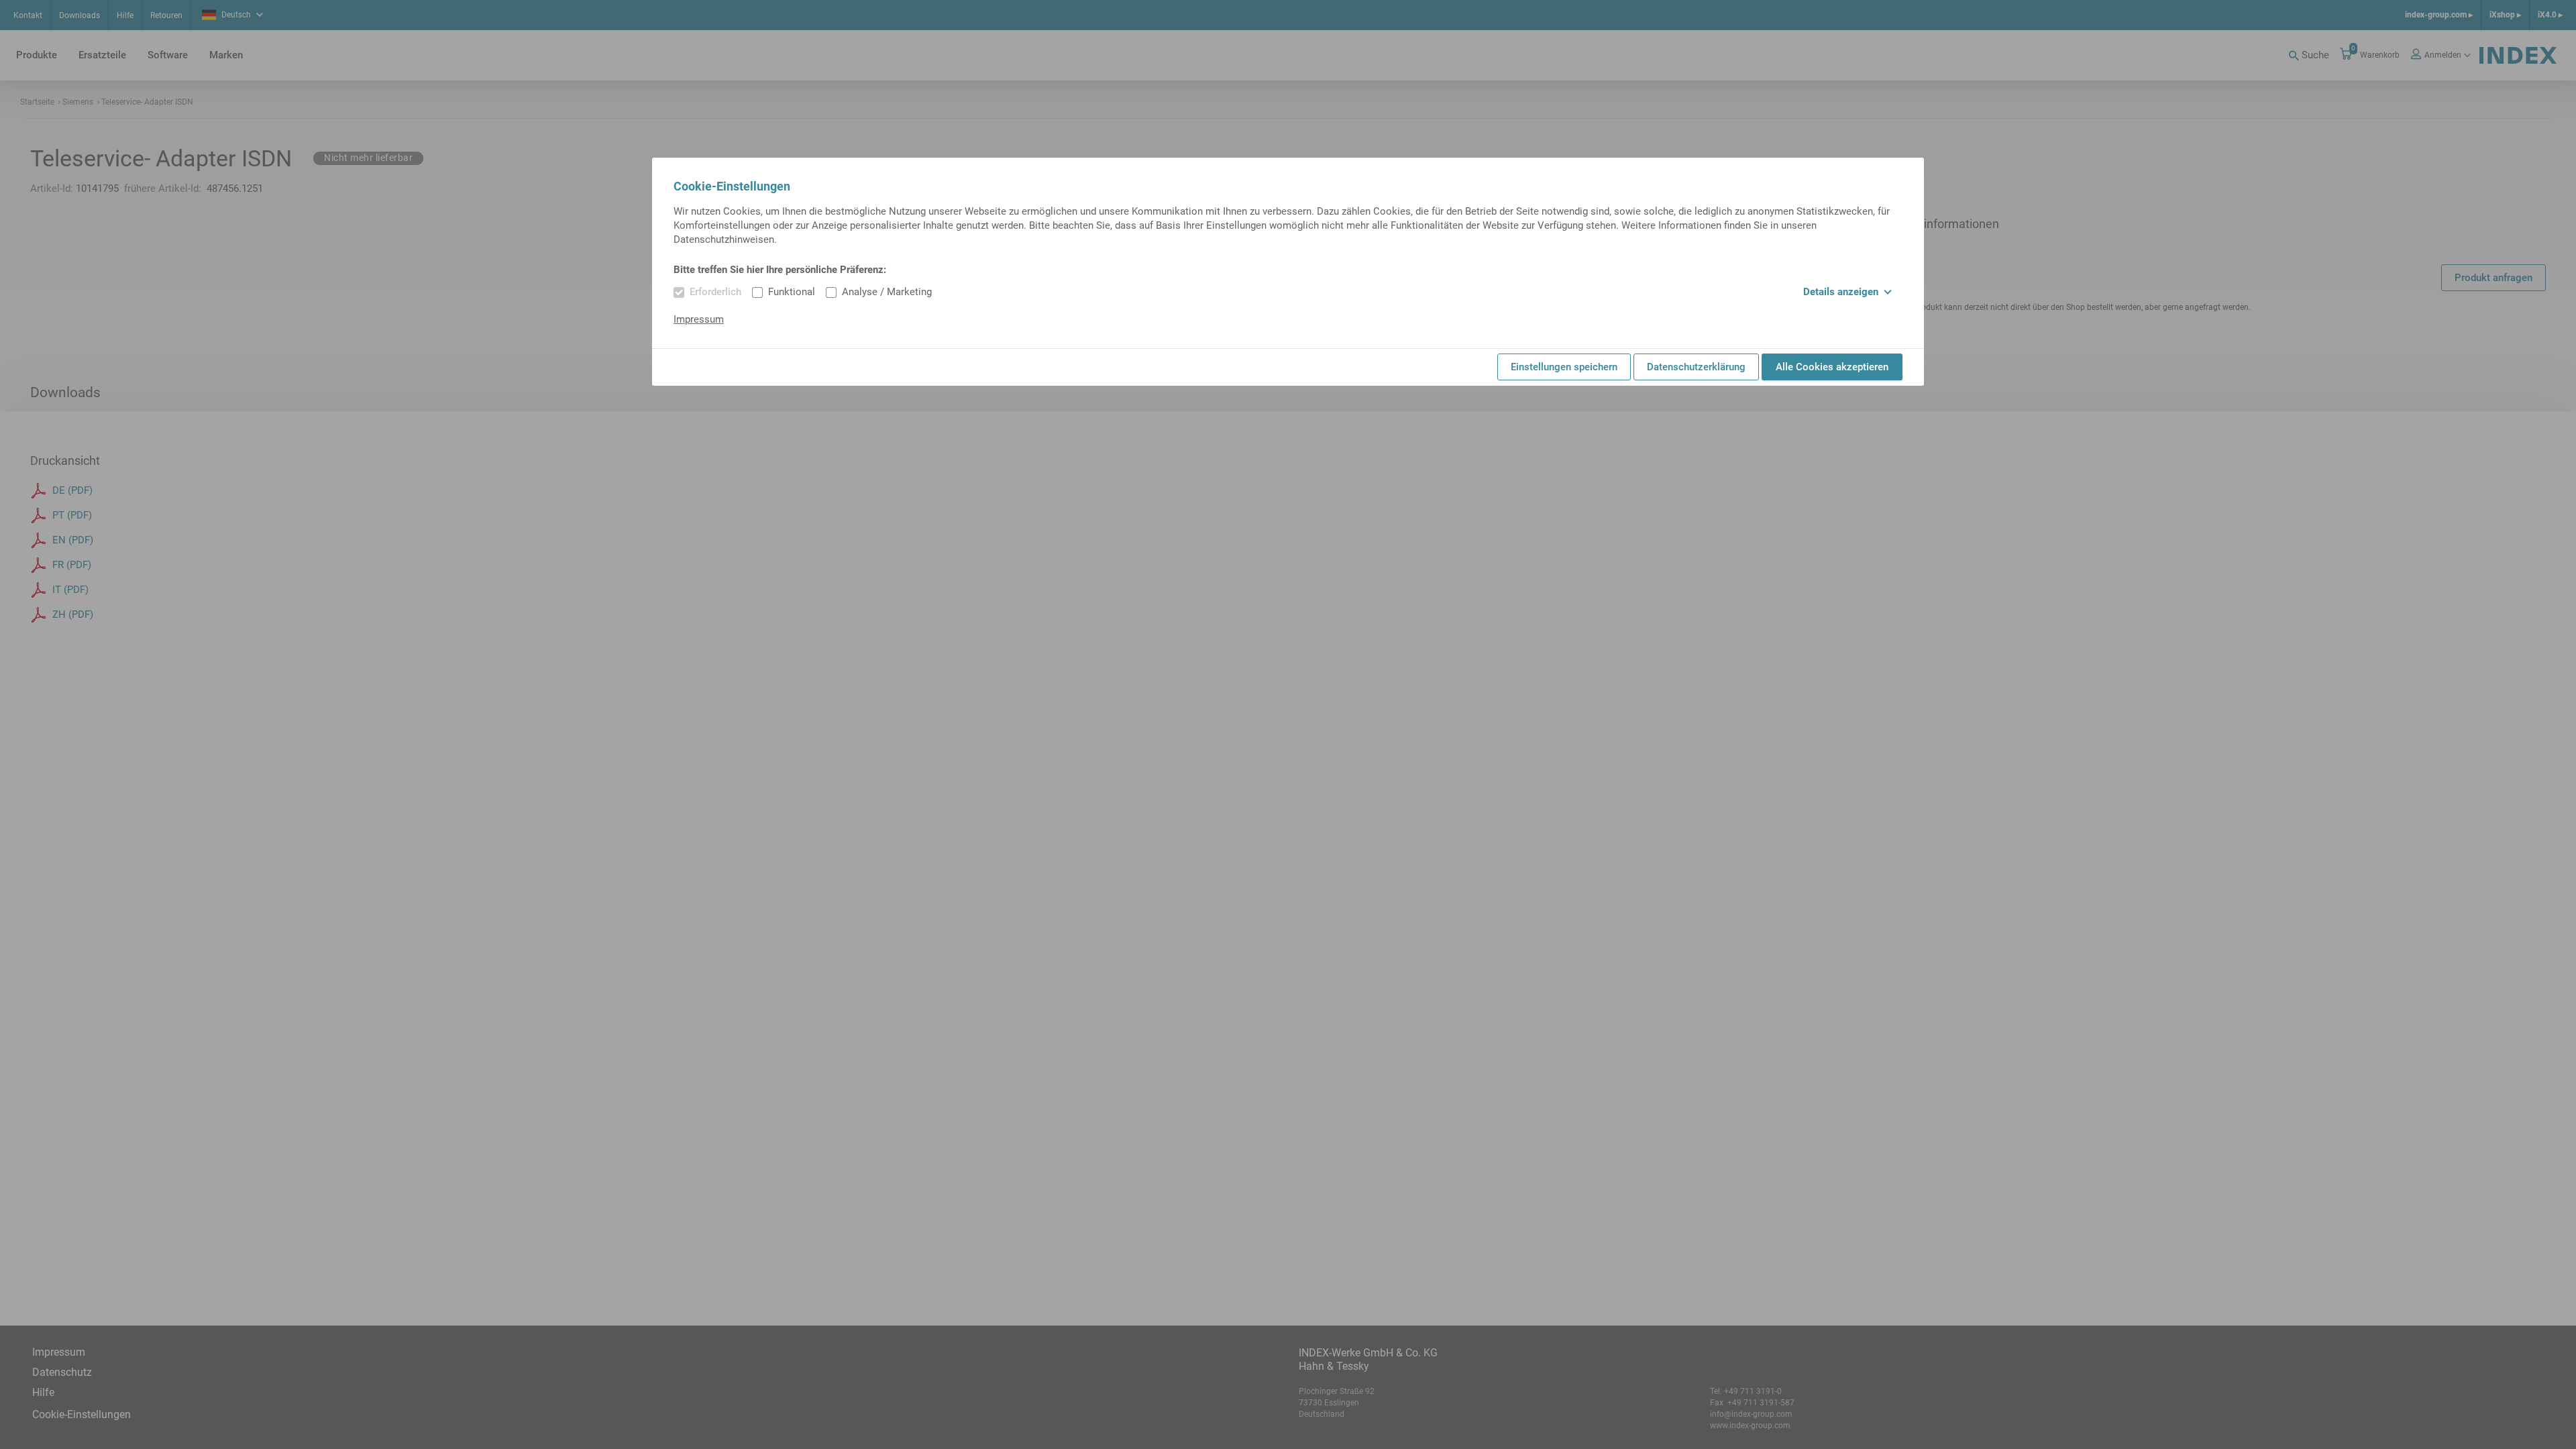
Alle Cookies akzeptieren (1832, 367)
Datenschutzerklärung (1696, 367)
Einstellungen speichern (1564, 367)
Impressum (699, 319)
